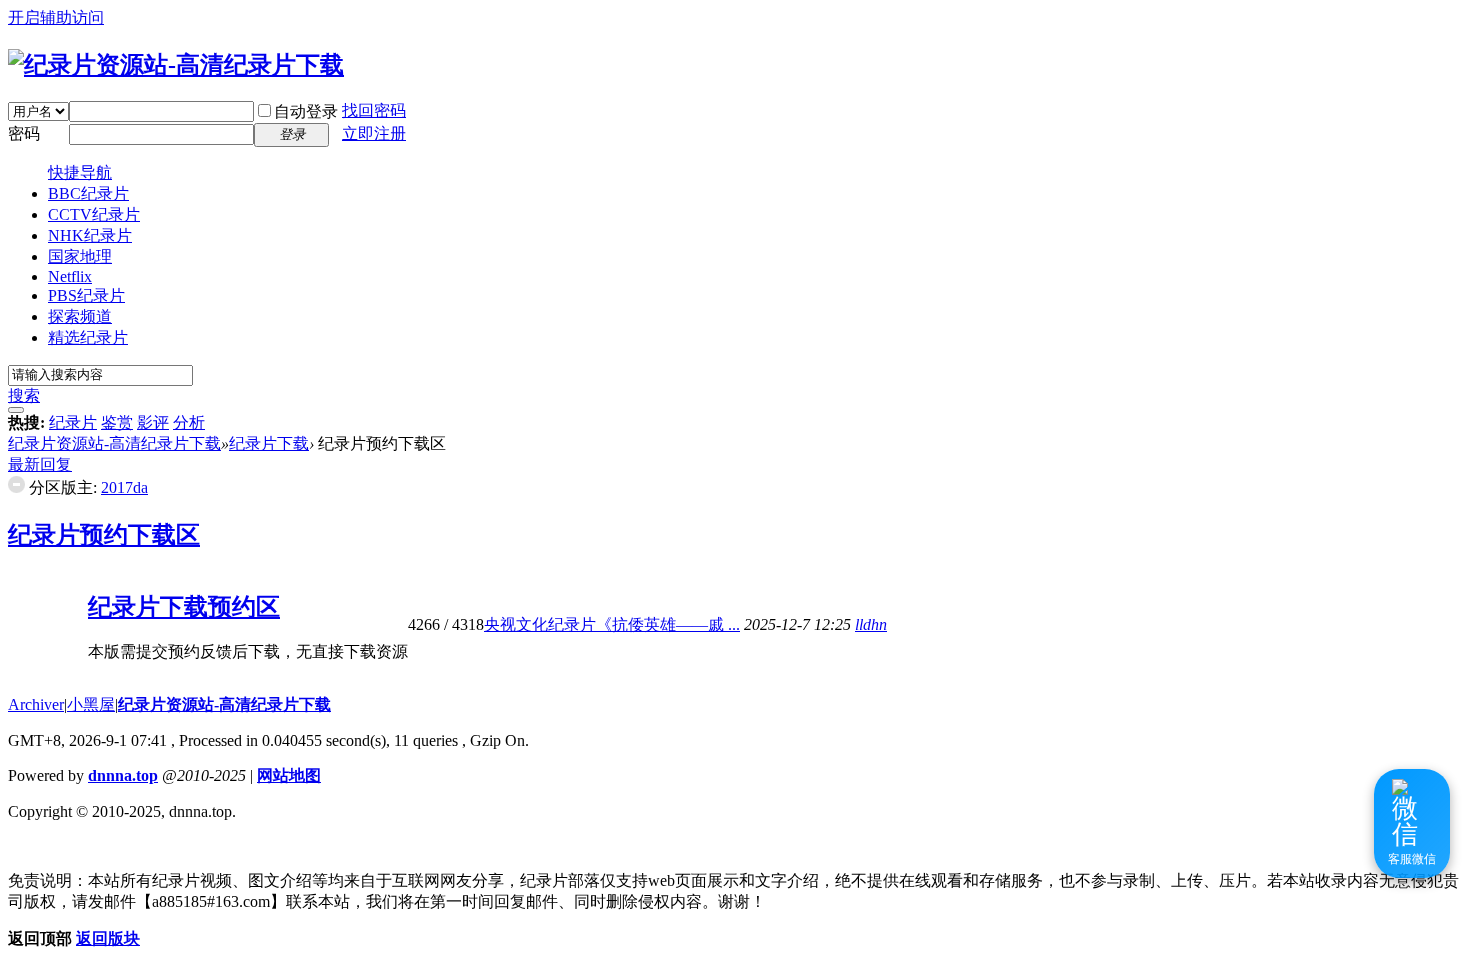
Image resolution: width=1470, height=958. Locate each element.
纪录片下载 (269, 443)
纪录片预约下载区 (104, 535)
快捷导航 (80, 172)
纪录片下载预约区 (184, 607)
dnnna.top (123, 775)
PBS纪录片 (86, 295)
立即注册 (374, 133)
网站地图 (289, 775)
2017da (124, 487)
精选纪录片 (88, 337)
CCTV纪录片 (94, 214)
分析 (189, 422)
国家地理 (80, 256)
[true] (16, 410)
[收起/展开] (16, 484)
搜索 (24, 395)
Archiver (36, 704)
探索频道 (80, 316)
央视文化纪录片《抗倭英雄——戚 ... (612, 624)
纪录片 (73, 422)
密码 (24, 133)
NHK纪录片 (90, 235)
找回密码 (374, 110)
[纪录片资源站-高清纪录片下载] (176, 65)
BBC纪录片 (88, 193)
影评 (153, 422)
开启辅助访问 (56, 17)
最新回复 (40, 464)
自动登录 (306, 111)
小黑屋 (91, 704)
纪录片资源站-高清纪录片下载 (114, 443)
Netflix (70, 276)
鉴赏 (117, 422)
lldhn (871, 624)
